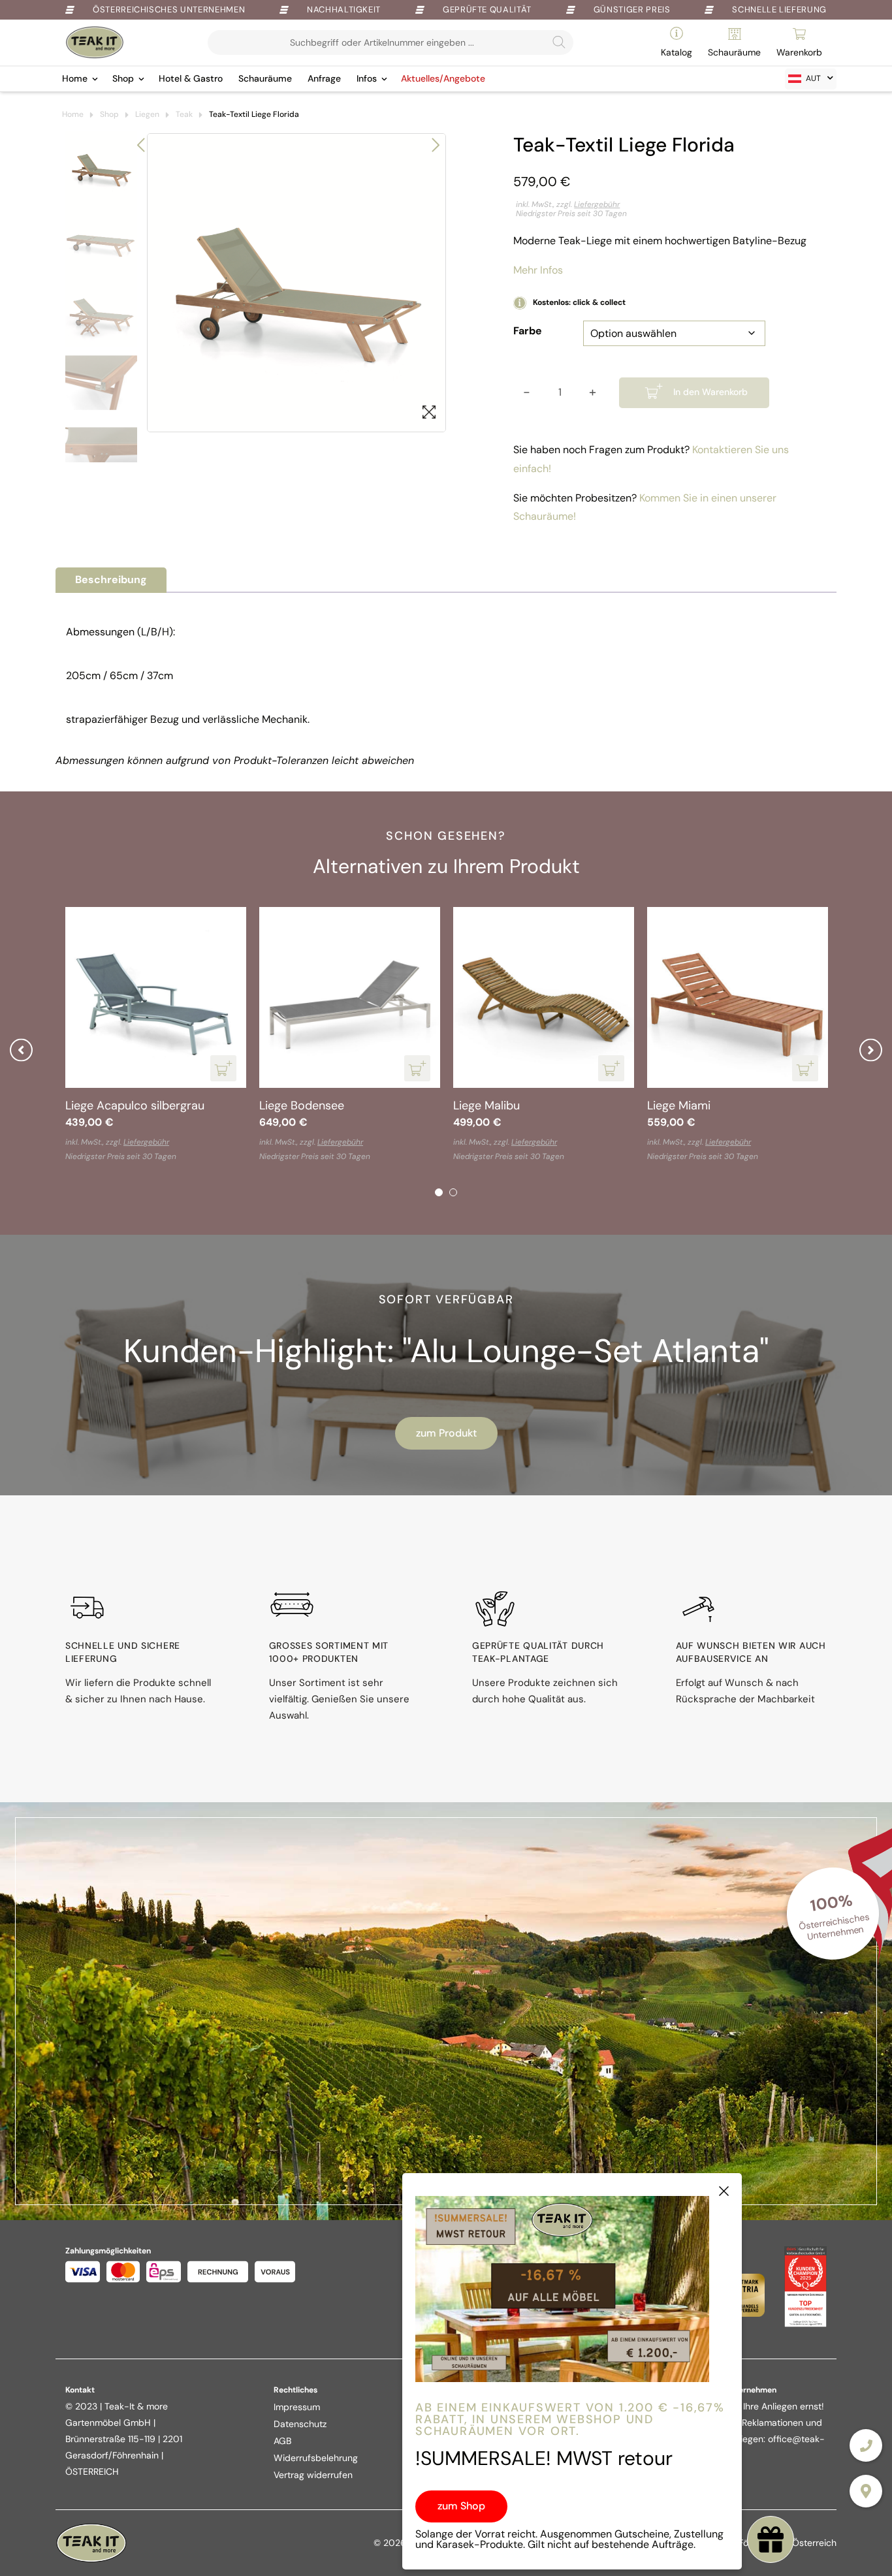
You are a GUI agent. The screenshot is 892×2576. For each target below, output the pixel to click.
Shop (123, 78)
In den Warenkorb (710, 392)
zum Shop (461, 2506)
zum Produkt (446, 1433)
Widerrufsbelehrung (316, 2458)
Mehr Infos (538, 270)
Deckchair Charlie (441, 1105)
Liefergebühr (597, 204)
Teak (184, 114)
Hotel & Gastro (191, 78)
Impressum (297, 2407)
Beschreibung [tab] (111, 580)
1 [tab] (439, 1192)
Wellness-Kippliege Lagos (657, 1105)
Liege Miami (232, 1105)
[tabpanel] (485, 1036)
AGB (282, 2441)
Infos (367, 78)
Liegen (147, 114)
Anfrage (324, 78)
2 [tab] (453, 1192)
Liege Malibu (40, 1105)
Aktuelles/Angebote (443, 78)
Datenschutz (300, 2424)
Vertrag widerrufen (313, 2475)
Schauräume (265, 78)
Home (75, 78)
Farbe (528, 331)
